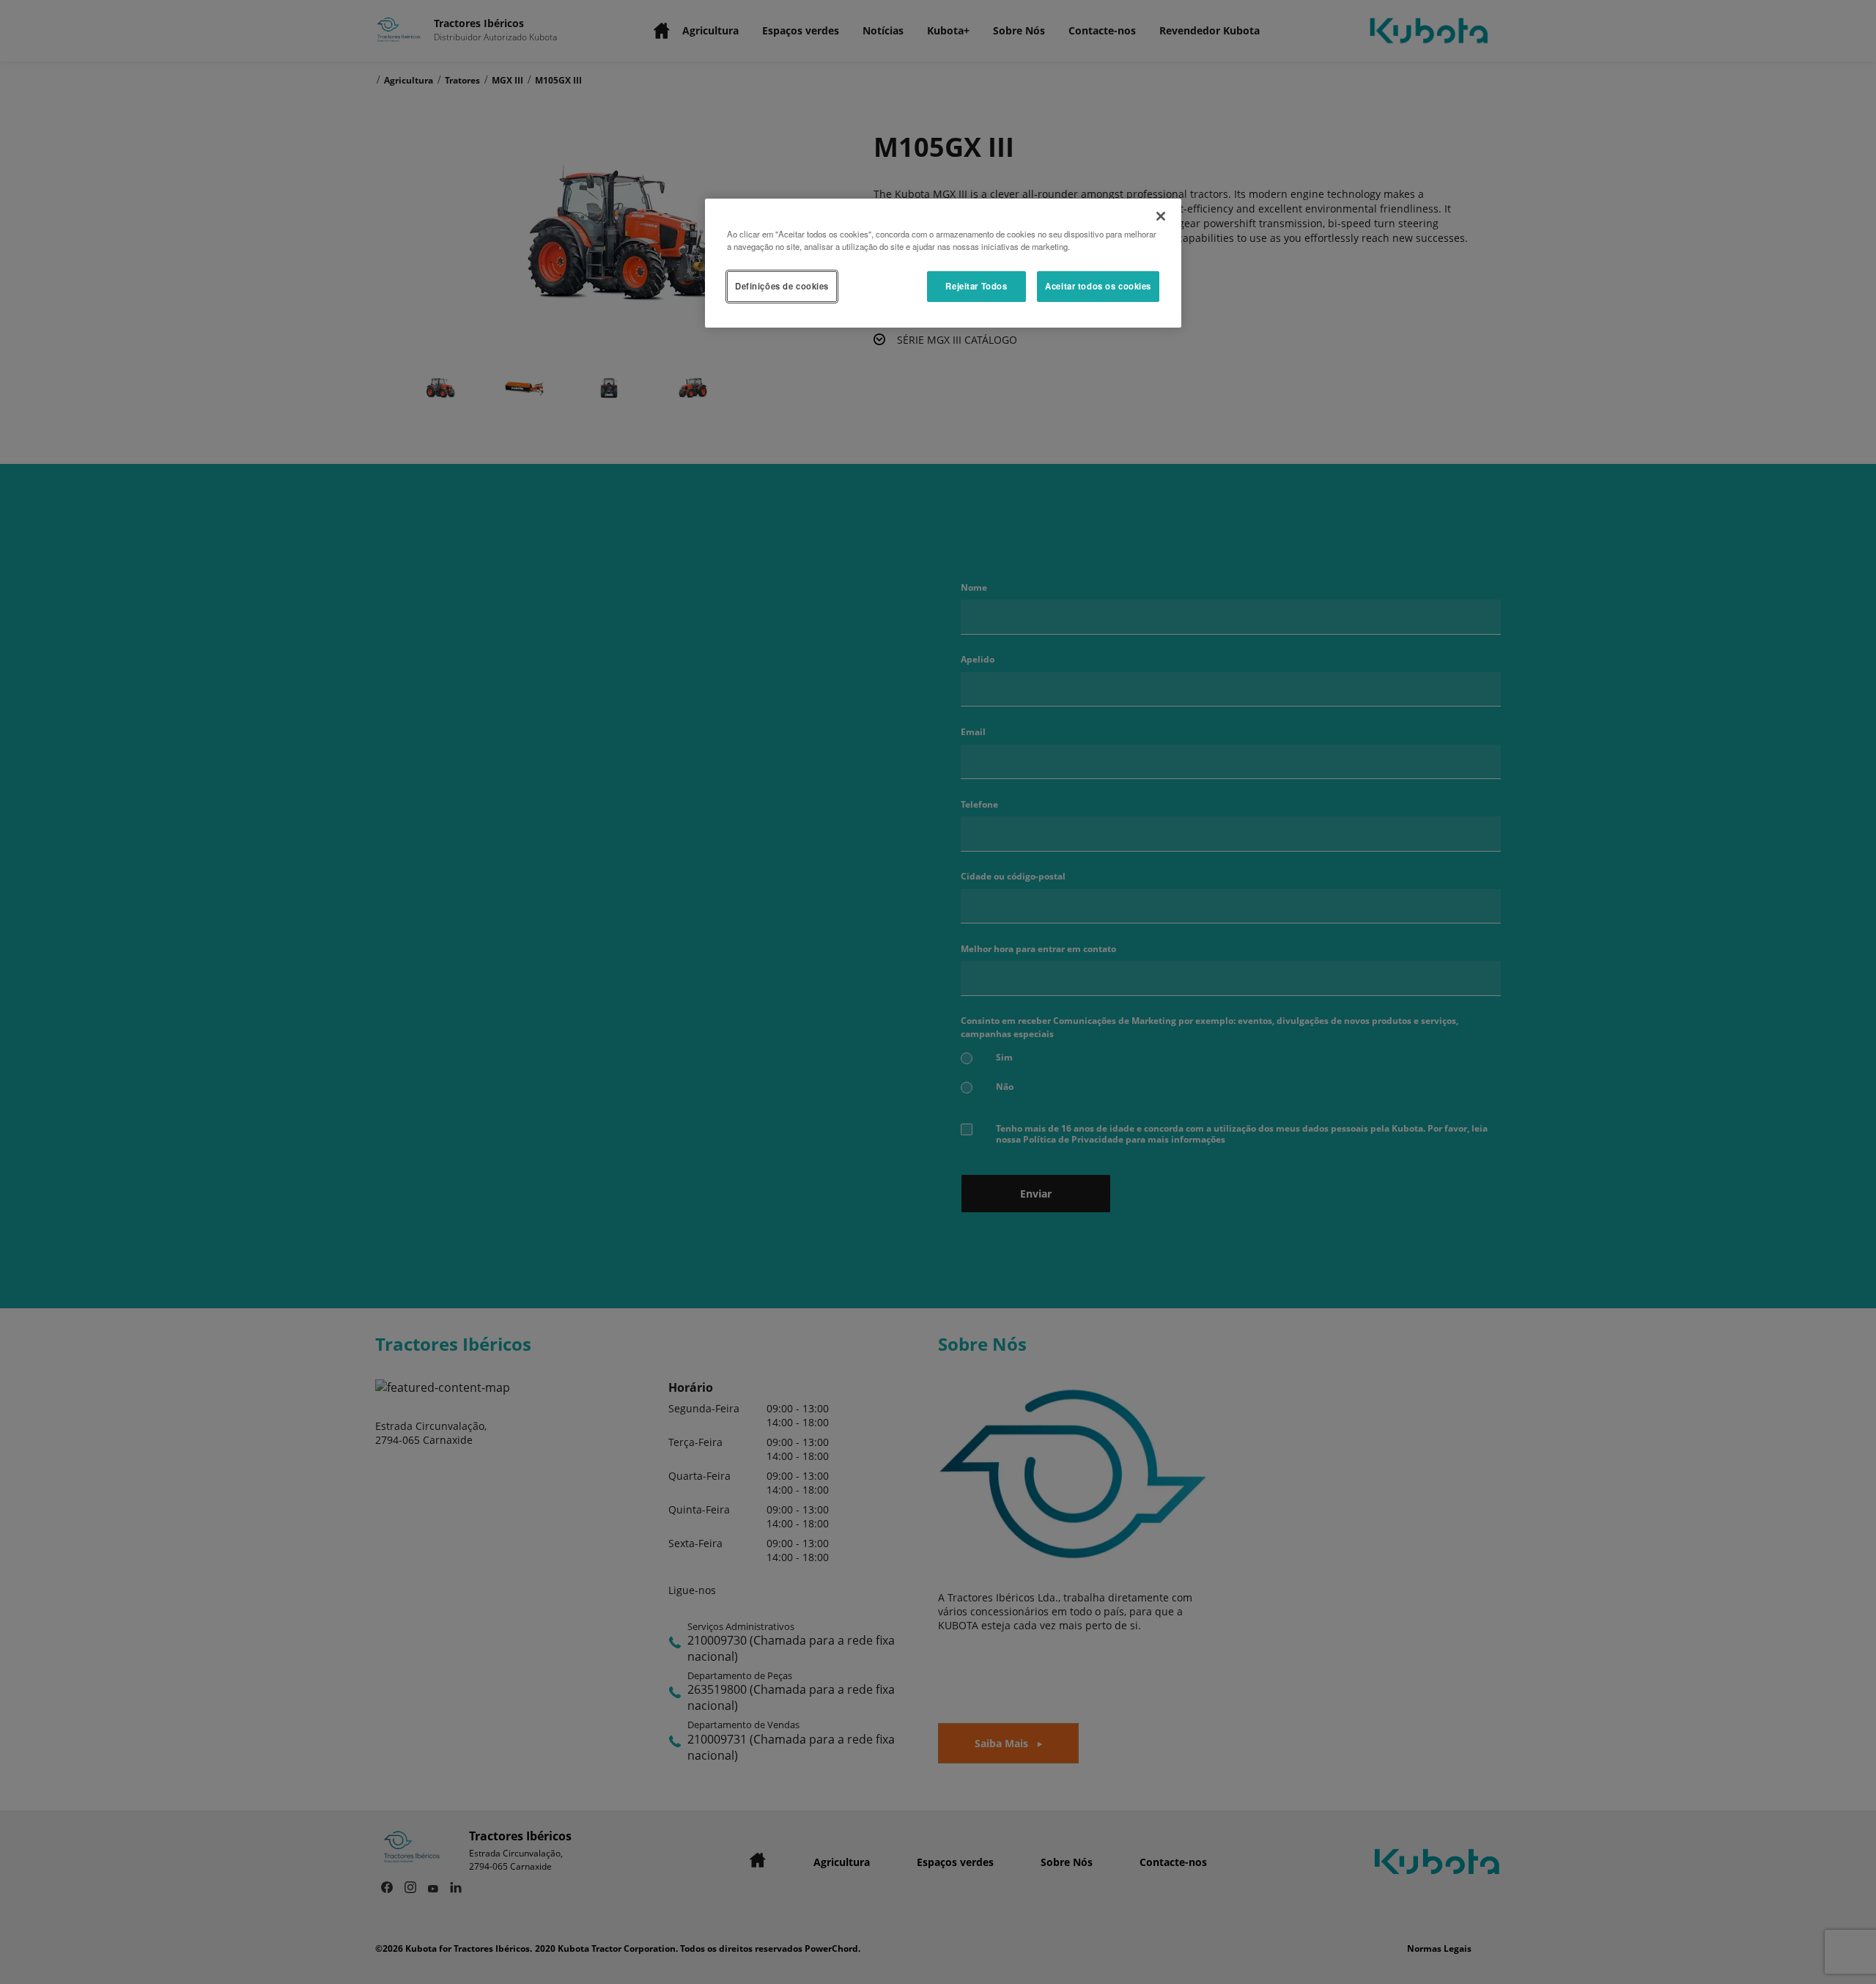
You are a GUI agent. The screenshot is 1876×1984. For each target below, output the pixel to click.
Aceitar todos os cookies (1098, 286)
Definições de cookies (782, 286)
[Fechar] (1161, 216)
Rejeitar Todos (976, 286)
